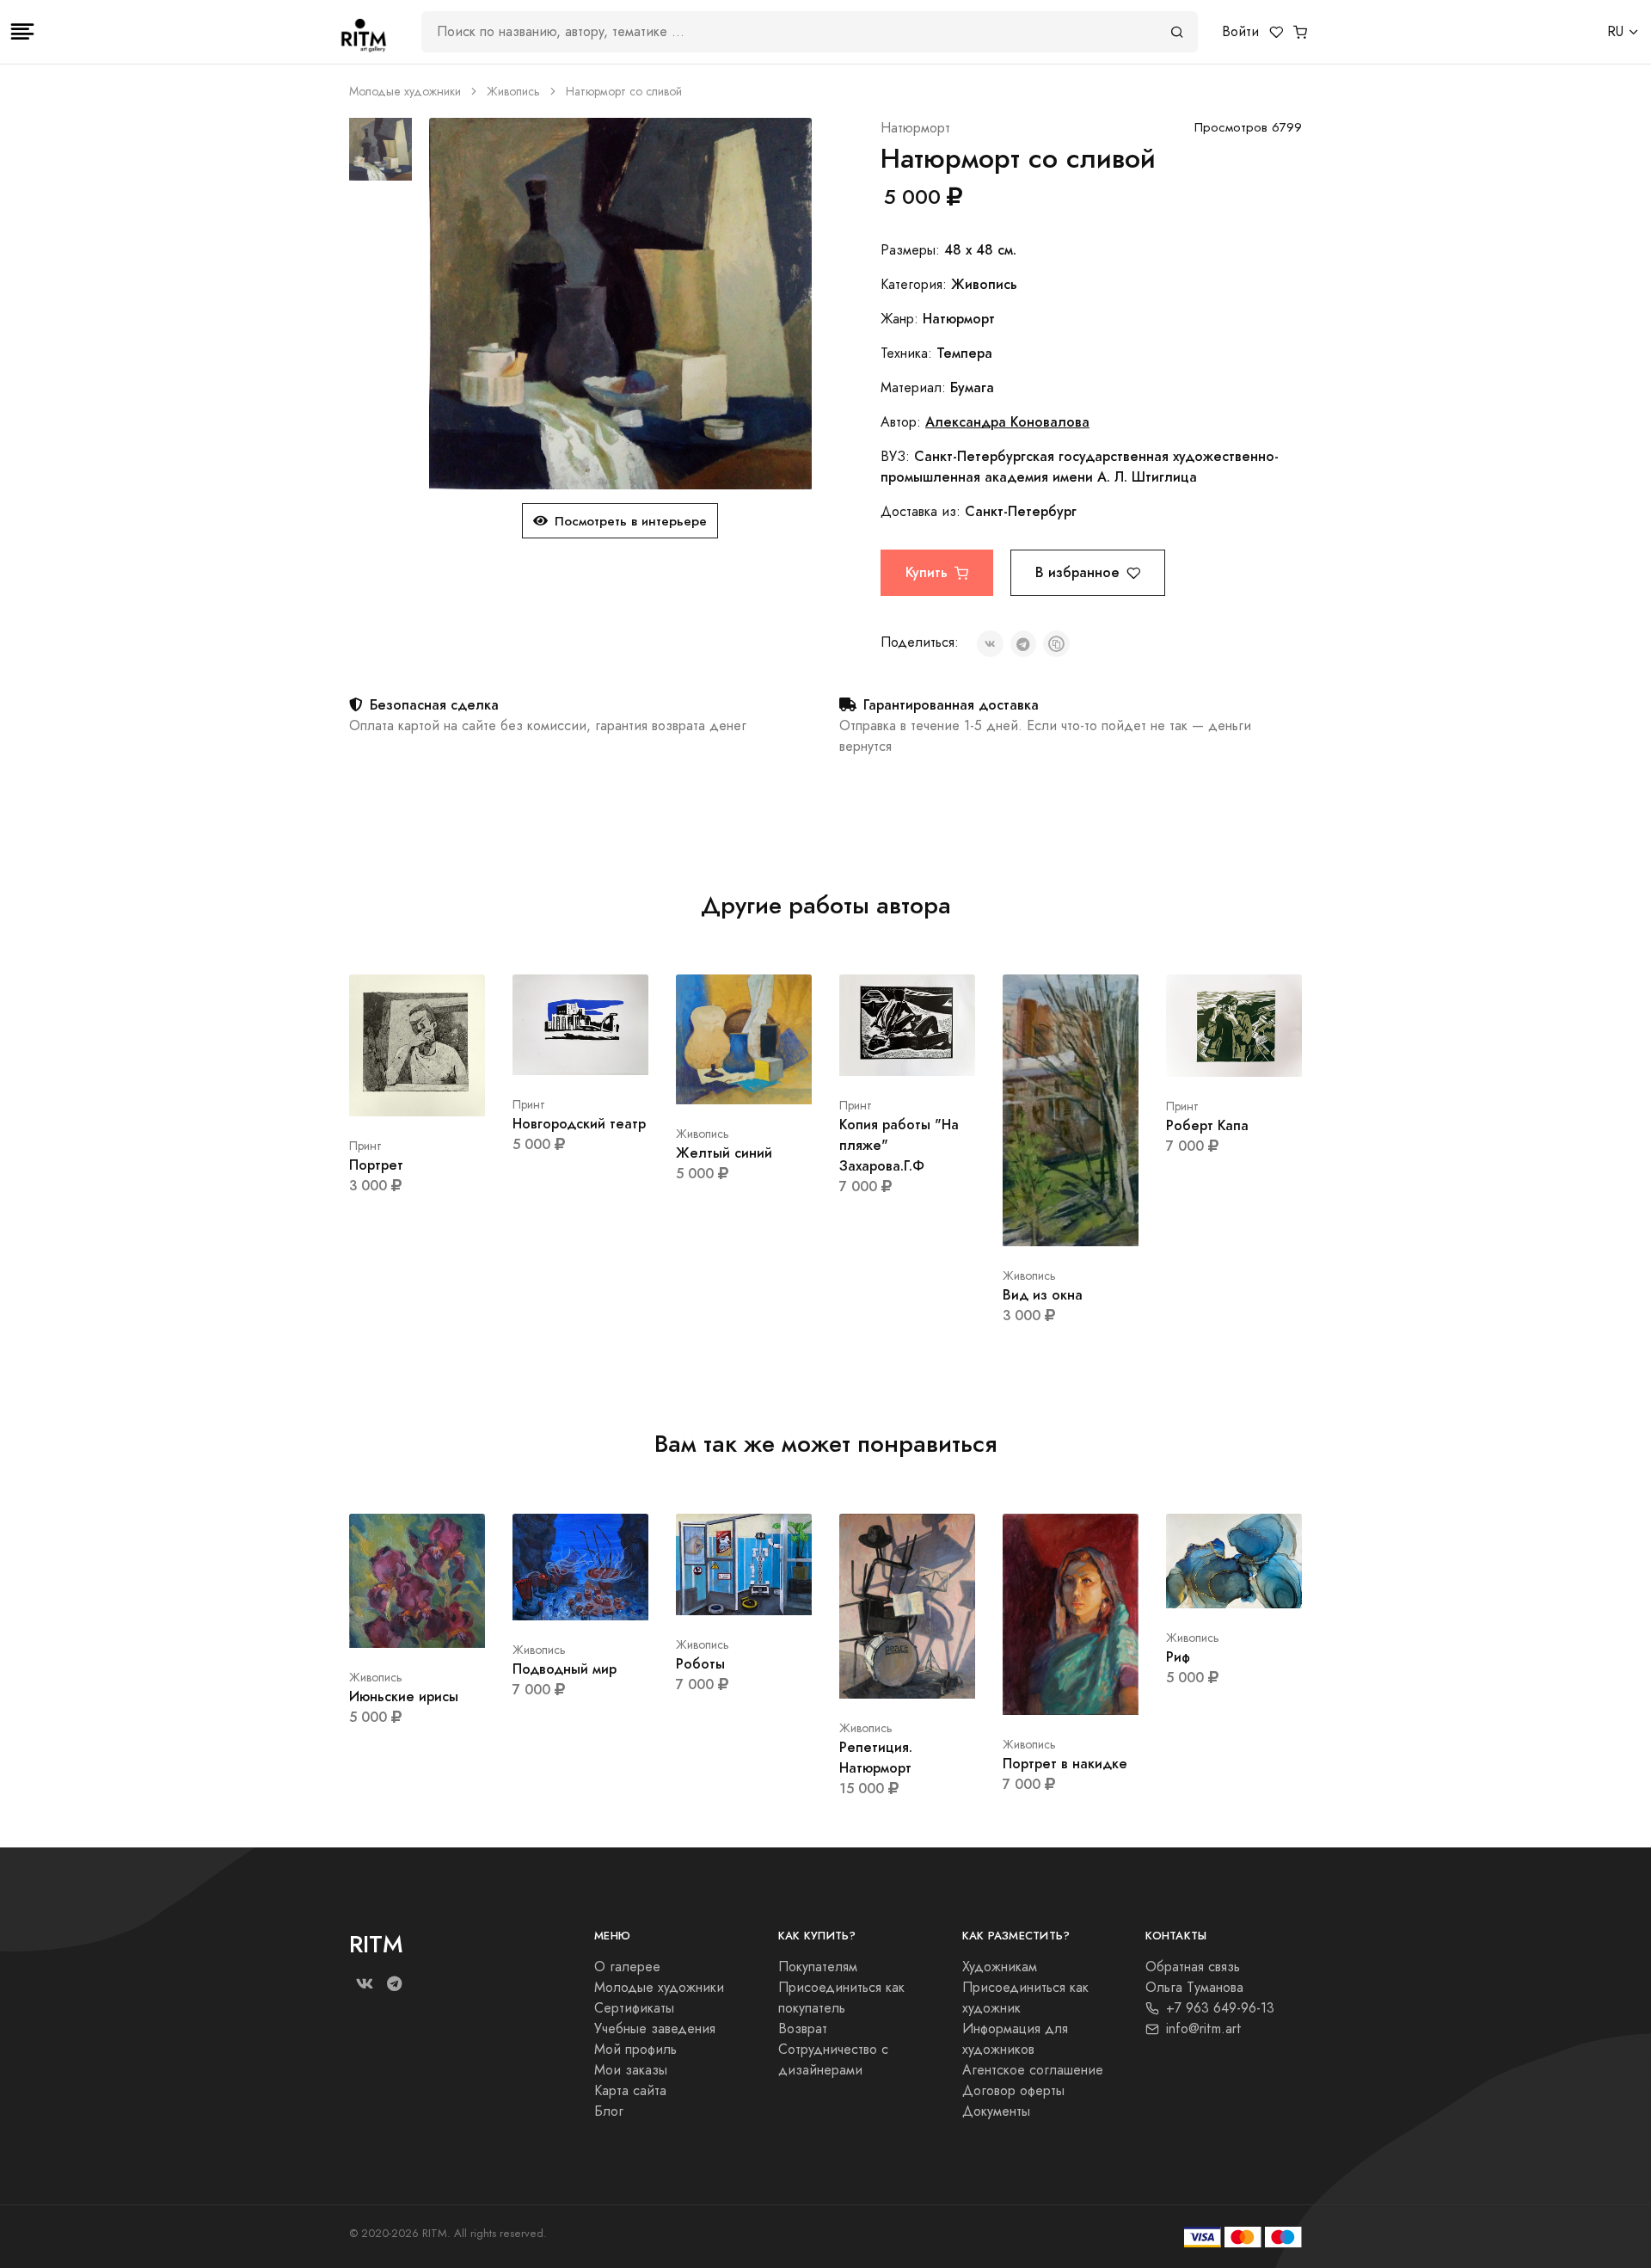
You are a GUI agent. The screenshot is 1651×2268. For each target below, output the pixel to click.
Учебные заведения (655, 2029)
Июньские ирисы (404, 1696)
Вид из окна (1043, 1295)
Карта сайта (630, 2091)
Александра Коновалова (1007, 422)
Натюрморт (915, 128)
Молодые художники (405, 92)
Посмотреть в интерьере (631, 521)
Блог (609, 2111)
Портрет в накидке (1065, 1764)
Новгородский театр (579, 1124)
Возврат (803, 2029)
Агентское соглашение (1033, 2070)
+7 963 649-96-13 (1220, 2008)
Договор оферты (1013, 2091)
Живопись (513, 92)
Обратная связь (1193, 1967)
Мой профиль (635, 2050)
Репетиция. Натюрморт (876, 1758)
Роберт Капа (1207, 1125)
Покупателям (818, 1967)
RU (1615, 32)
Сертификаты (634, 2008)
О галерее (627, 1967)
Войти (1240, 32)
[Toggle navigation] (22, 32)
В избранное (1077, 572)
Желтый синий (724, 1153)
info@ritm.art (1204, 2029)
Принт (365, 1146)
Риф (1178, 1657)
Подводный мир (565, 1669)
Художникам (1000, 1967)
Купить (927, 572)
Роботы (700, 1664)
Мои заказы (631, 2070)
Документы (996, 2111)
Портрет (376, 1165)
